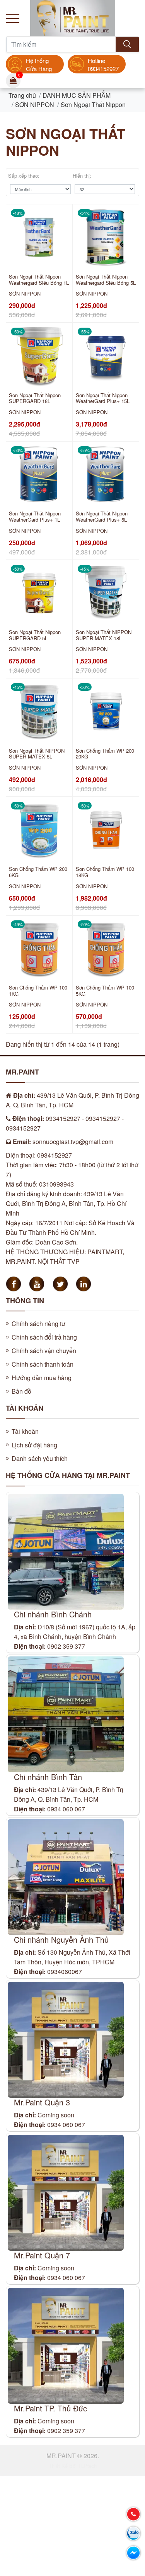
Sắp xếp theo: (24, 176)
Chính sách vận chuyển (44, 1351)
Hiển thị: (82, 176)
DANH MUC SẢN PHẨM (77, 95)
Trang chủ (22, 95)
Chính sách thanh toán (43, 1364)
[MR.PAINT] (73, 17)
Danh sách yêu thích (40, 1458)
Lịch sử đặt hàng (34, 1445)
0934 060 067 (66, 1809)
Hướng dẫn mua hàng (42, 1378)
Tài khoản (25, 1431)
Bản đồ (21, 1391)
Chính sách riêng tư (38, 1324)
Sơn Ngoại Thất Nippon (93, 105)
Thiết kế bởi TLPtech (73, 2466)
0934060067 (65, 1972)
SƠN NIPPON (35, 105)
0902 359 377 (66, 1646)
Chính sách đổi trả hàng (44, 1337)
